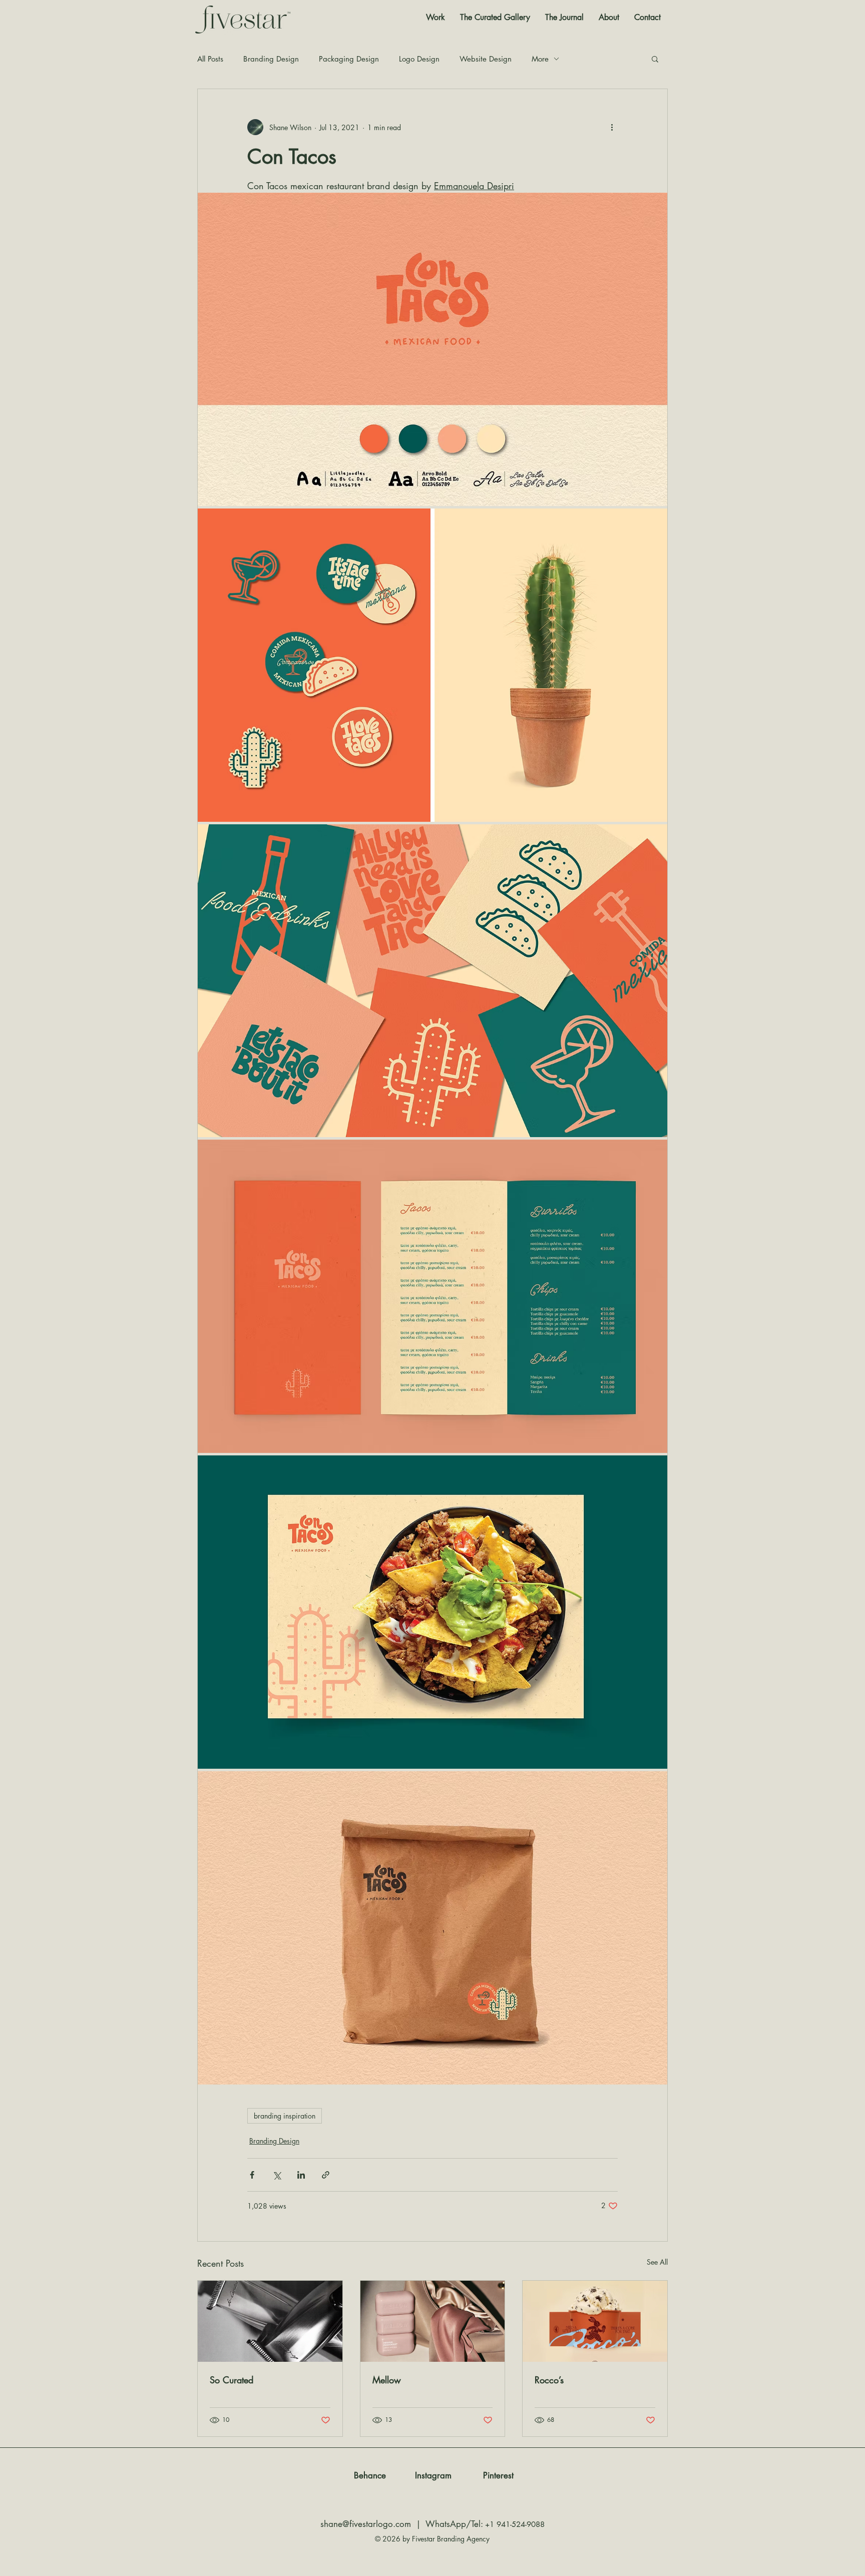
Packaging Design (349, 59)
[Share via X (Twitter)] (277, 2175)
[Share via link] (326, 2175)
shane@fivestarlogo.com (366, 2524)
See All (657, 2262)
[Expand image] (432, 349)
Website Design (486, 59)
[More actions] (612, 127)
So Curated (232, 2380)
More (540, 59)
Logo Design (419, 59)
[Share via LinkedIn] (301, 2175)
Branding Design (271, 59)
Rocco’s (549, 2380)
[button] (655, 59)
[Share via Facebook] (252, 2175)
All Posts (210, 59)
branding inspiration (285, 2116)
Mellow (387, 2380)
